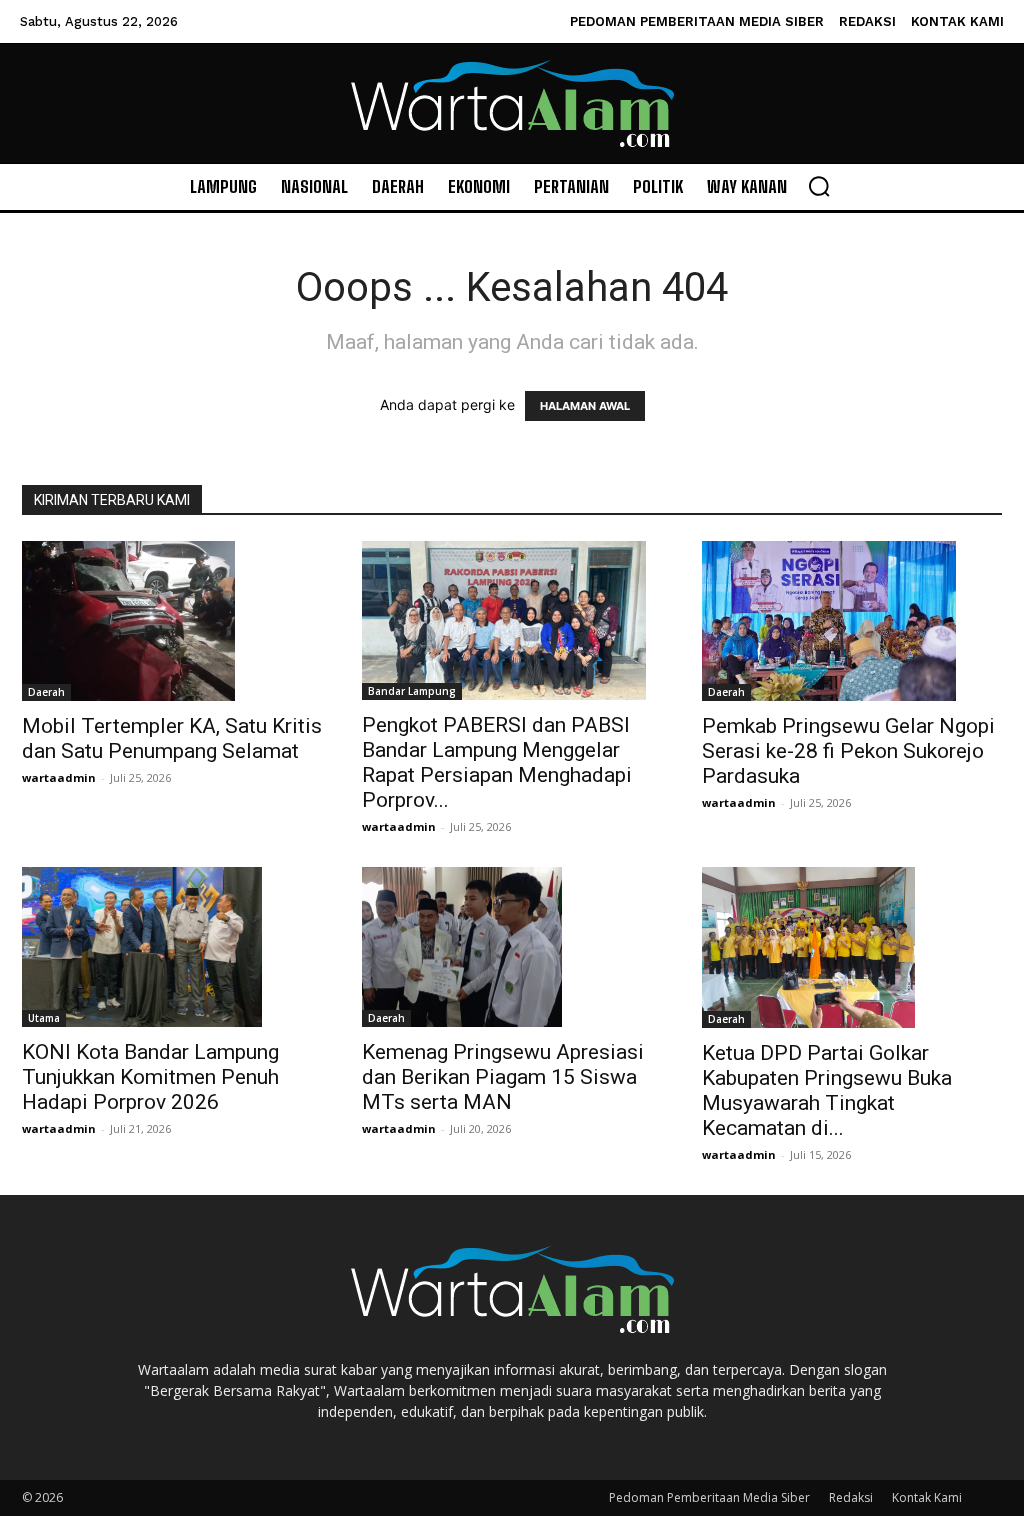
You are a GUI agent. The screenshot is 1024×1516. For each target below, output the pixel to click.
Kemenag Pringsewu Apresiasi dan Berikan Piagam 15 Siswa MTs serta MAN (503, 1077)
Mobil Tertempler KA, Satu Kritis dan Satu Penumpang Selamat (172, 738)
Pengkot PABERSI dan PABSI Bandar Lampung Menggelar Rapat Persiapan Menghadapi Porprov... (497, 762)
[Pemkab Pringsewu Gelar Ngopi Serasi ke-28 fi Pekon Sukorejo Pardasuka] (852, 621)
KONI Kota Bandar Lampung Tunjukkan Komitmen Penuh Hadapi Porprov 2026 (150, 1077)
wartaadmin (59, 777)
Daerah (46, 692)
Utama (44, 1018)
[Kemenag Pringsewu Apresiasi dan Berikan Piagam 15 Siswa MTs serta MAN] (512, 947)
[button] (819, 186)
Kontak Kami (927, 1497)
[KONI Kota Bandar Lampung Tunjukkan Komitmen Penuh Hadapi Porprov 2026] (172, 947)
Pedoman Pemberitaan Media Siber (709, 1497)
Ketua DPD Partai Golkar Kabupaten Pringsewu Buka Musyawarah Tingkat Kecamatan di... (827, 1090)
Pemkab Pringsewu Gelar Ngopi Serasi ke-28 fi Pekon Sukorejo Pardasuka (848, 751)
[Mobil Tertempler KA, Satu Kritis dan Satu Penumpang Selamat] (172, 621)
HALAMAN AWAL (585, 406)
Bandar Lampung (412, 691)
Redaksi (851, 1497)
